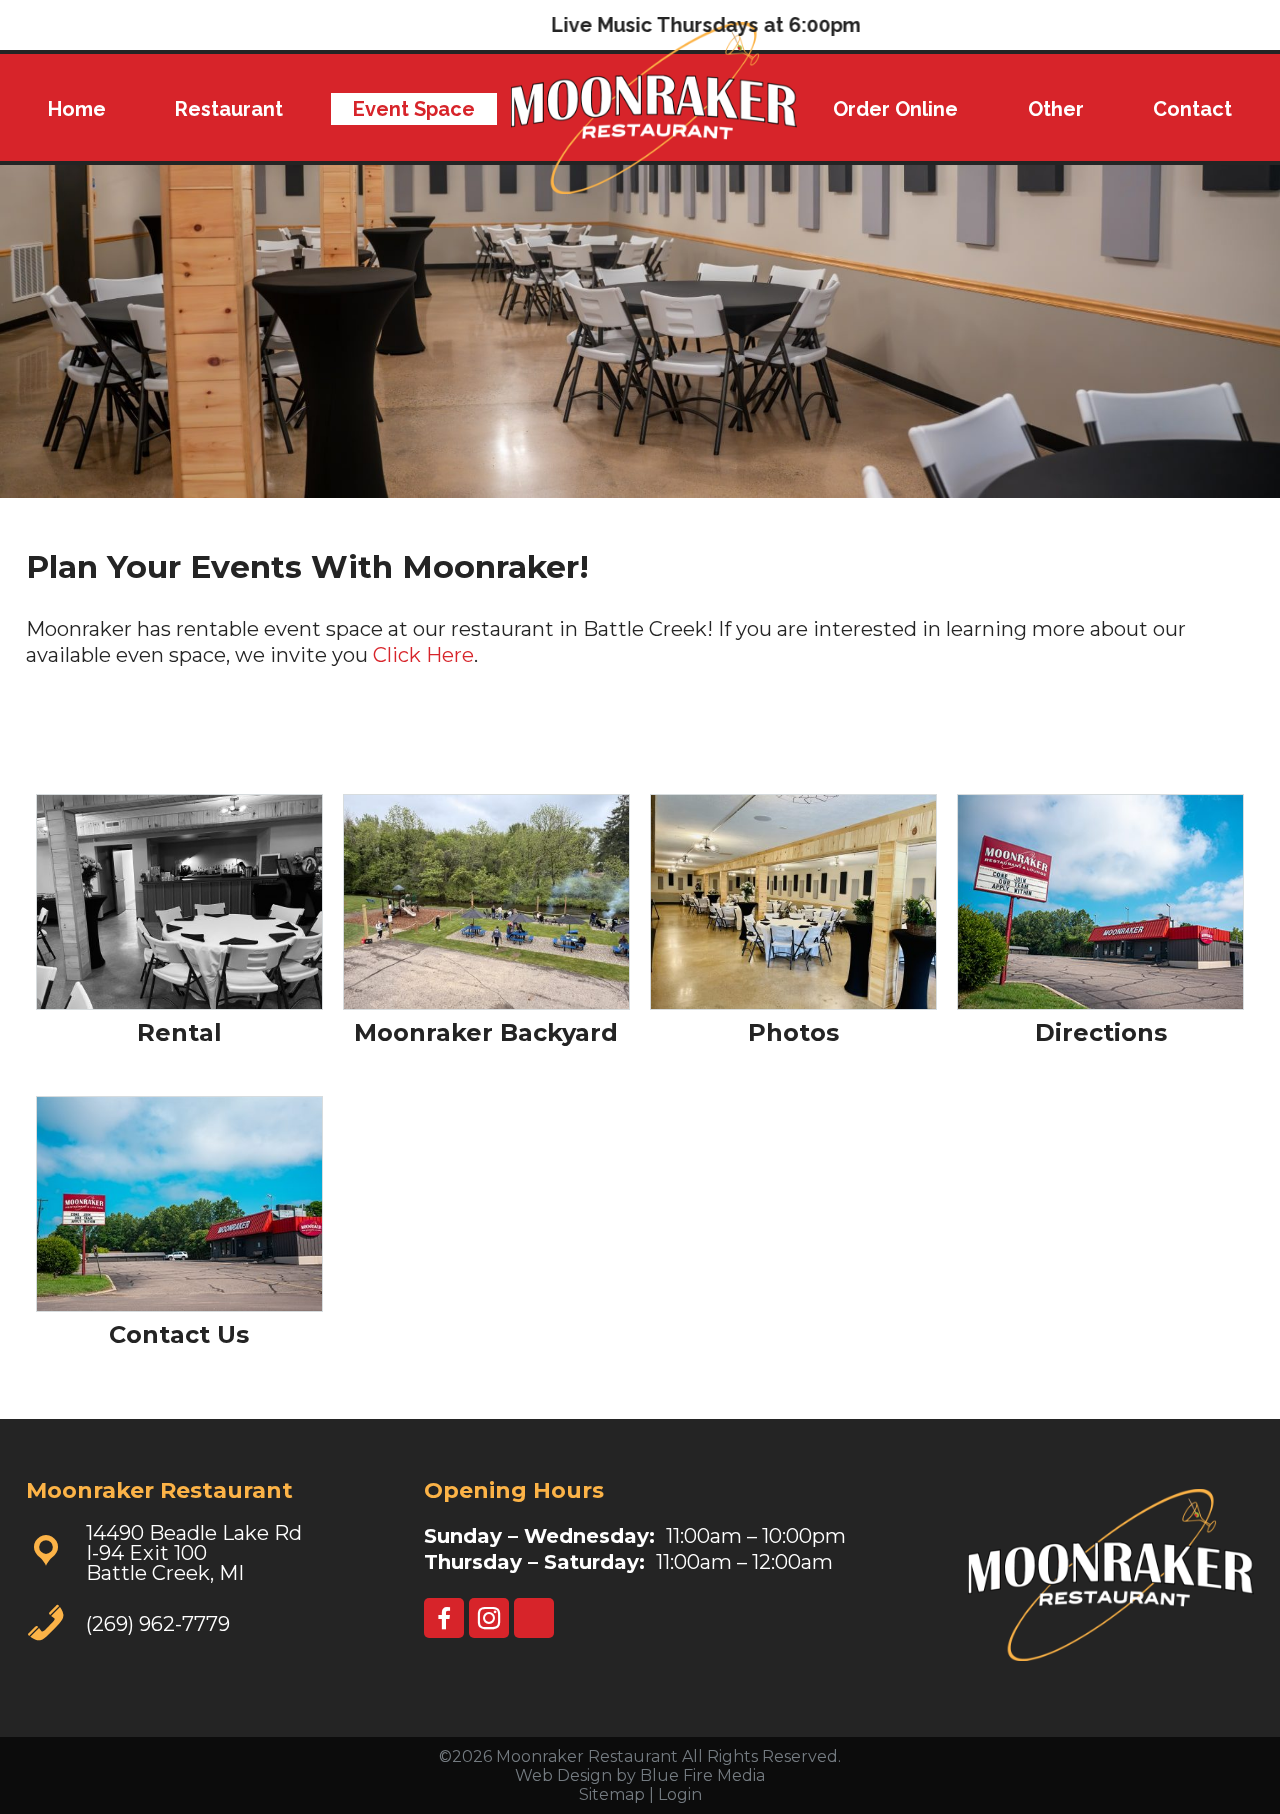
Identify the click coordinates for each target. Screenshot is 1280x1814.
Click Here (423, 655)
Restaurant (229, 109)
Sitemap (612, 1794)
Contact (1192, 109)
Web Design (563, 1775)
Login (680, 1794)
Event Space (414, 109)
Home (77, 109)
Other (1056, 109)
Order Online (895, 109)
